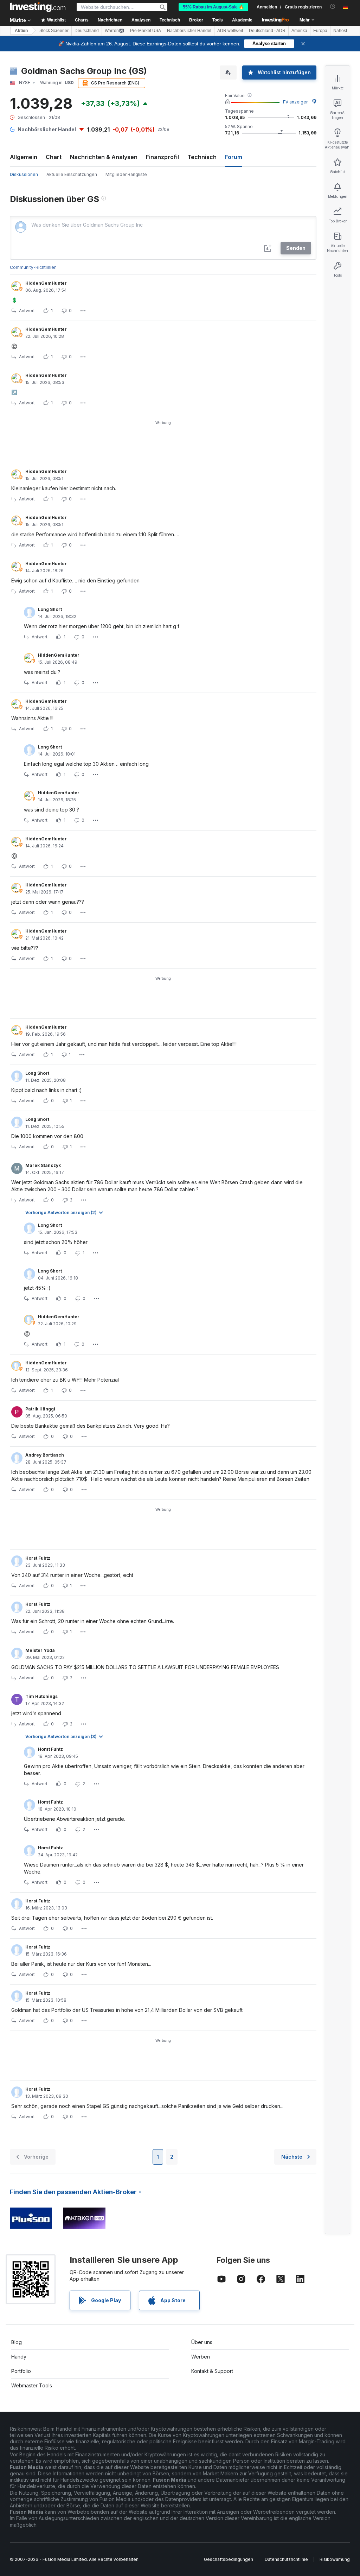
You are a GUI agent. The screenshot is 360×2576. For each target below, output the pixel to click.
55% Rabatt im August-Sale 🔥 (213, 7)
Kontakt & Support (212, 2371)
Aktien (21, 31)
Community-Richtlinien (33, 267)
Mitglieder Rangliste (126, 174)
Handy (19, 2357)
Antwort (27, 311)
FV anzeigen (296, 102)
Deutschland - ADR (267, 31)
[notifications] (333, 7)
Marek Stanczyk (43, 1165)
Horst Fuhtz (38, 1558)
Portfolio (21, 2371)
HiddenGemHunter (46, 283)
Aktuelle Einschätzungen (72, 174)
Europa (320, 31)
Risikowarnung (335, 2559)
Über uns (202, 2342)
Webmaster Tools (32, 2385)
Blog (17, 2342)
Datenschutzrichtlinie (286, 2559)
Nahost (340, 31)
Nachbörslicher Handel (189, 31)
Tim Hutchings (41, 1696)
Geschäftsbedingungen (229, 2559)
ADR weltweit (230, 31)
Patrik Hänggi (40, 1409)
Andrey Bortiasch (45, 1455)
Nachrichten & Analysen (104, 157)
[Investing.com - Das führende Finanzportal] (38, 7)
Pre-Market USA (146, 31)
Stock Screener (54, 31)
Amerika (299, 31)
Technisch (202, 157)
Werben (201, 2357)
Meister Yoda (40, 1650)
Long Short (50, 609)
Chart (54, 157)
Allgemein (24, 157)
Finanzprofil (162, 157)
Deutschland (87, 31)
